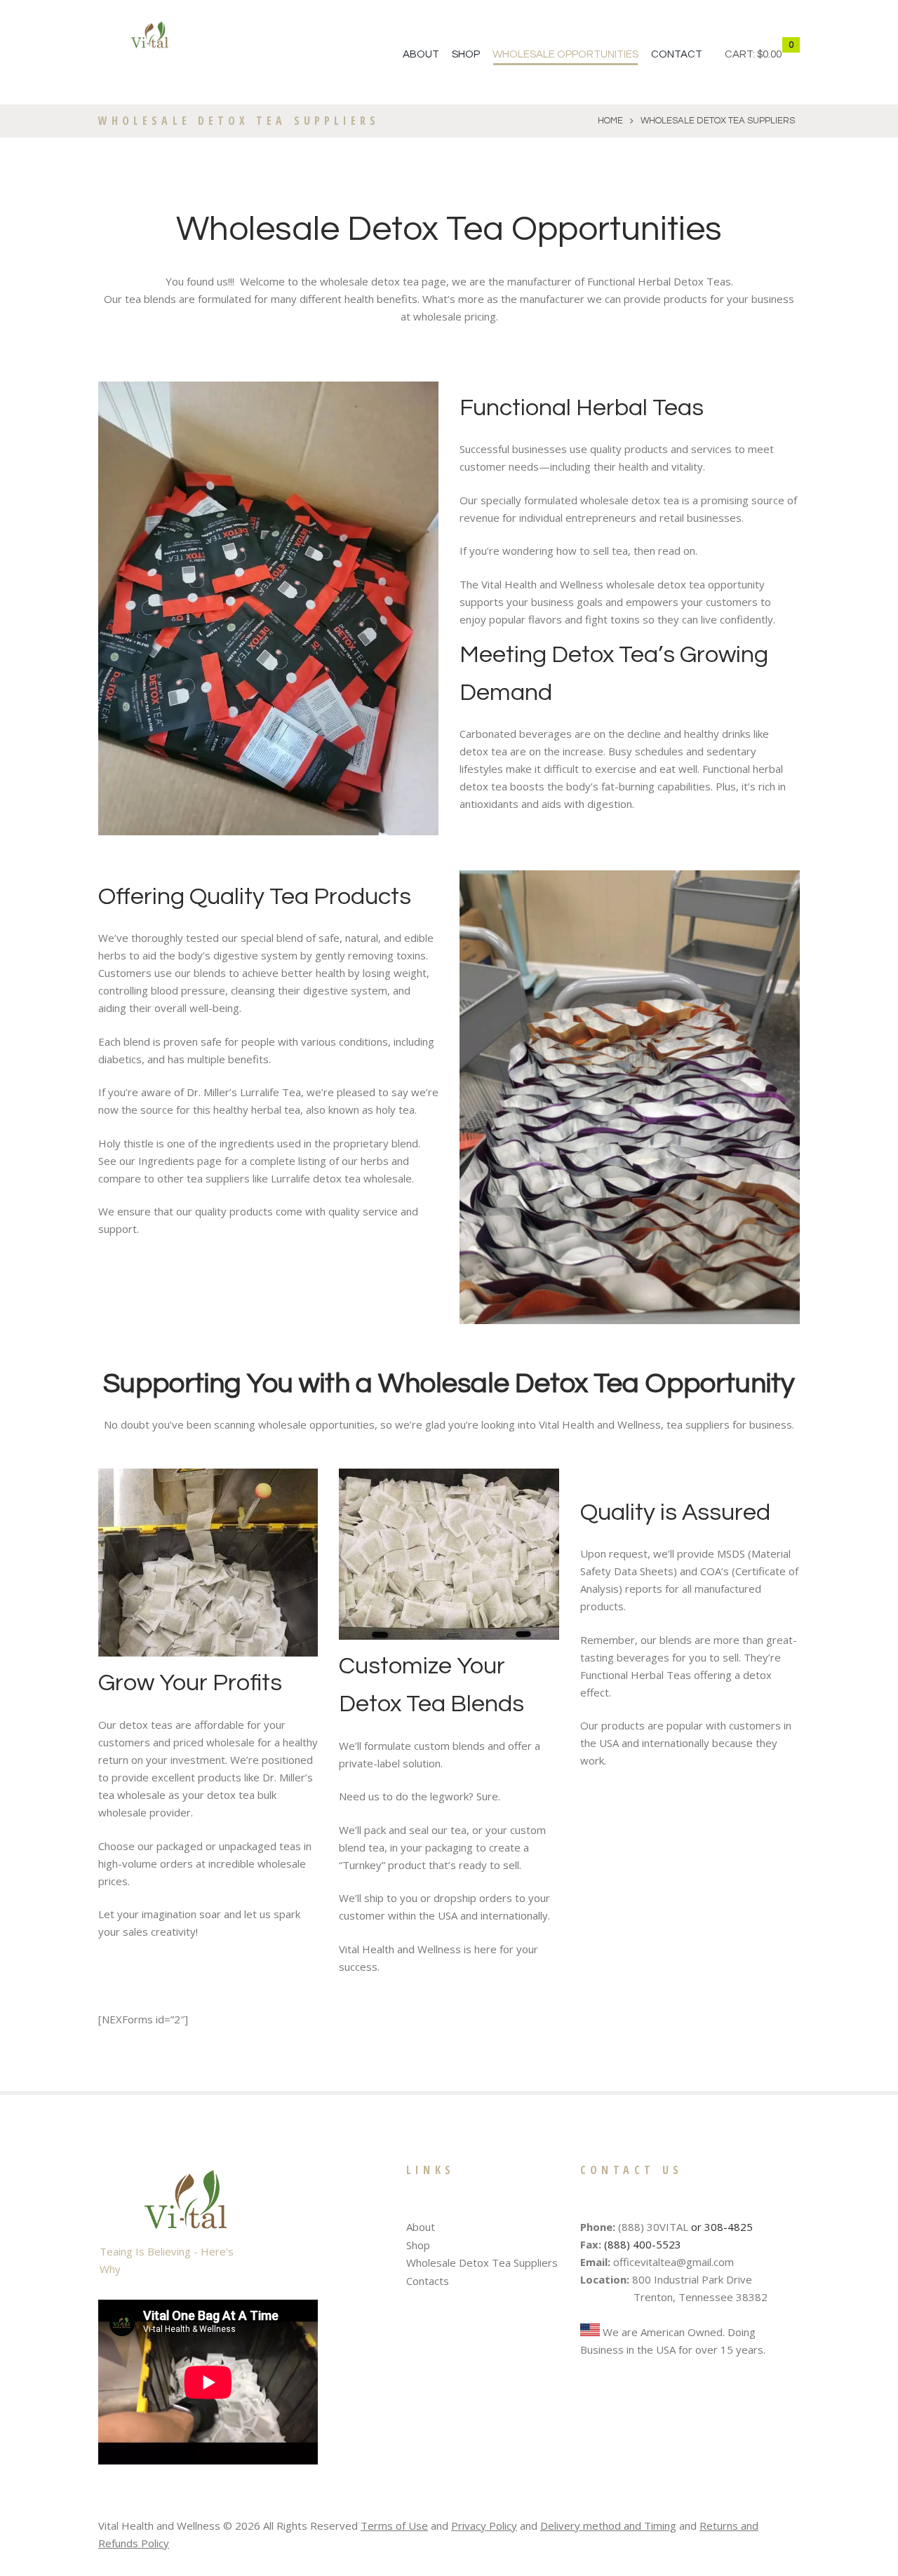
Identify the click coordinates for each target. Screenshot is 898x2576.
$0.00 (769, 54)
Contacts (428, 2281)
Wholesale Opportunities (565, 54)
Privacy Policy (484, 2526)
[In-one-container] (449, 1555)
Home (610, 121)
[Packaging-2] (208, 1563)
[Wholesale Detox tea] (268, 608)
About (421, 54)
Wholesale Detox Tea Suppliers (482, 2263)
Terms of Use (394, 2526)
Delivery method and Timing (608, 2526)
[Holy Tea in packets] (630, 1097)
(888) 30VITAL (653, 2227)
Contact (677, 54)
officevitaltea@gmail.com (673, 2262)
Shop (466, 54)
